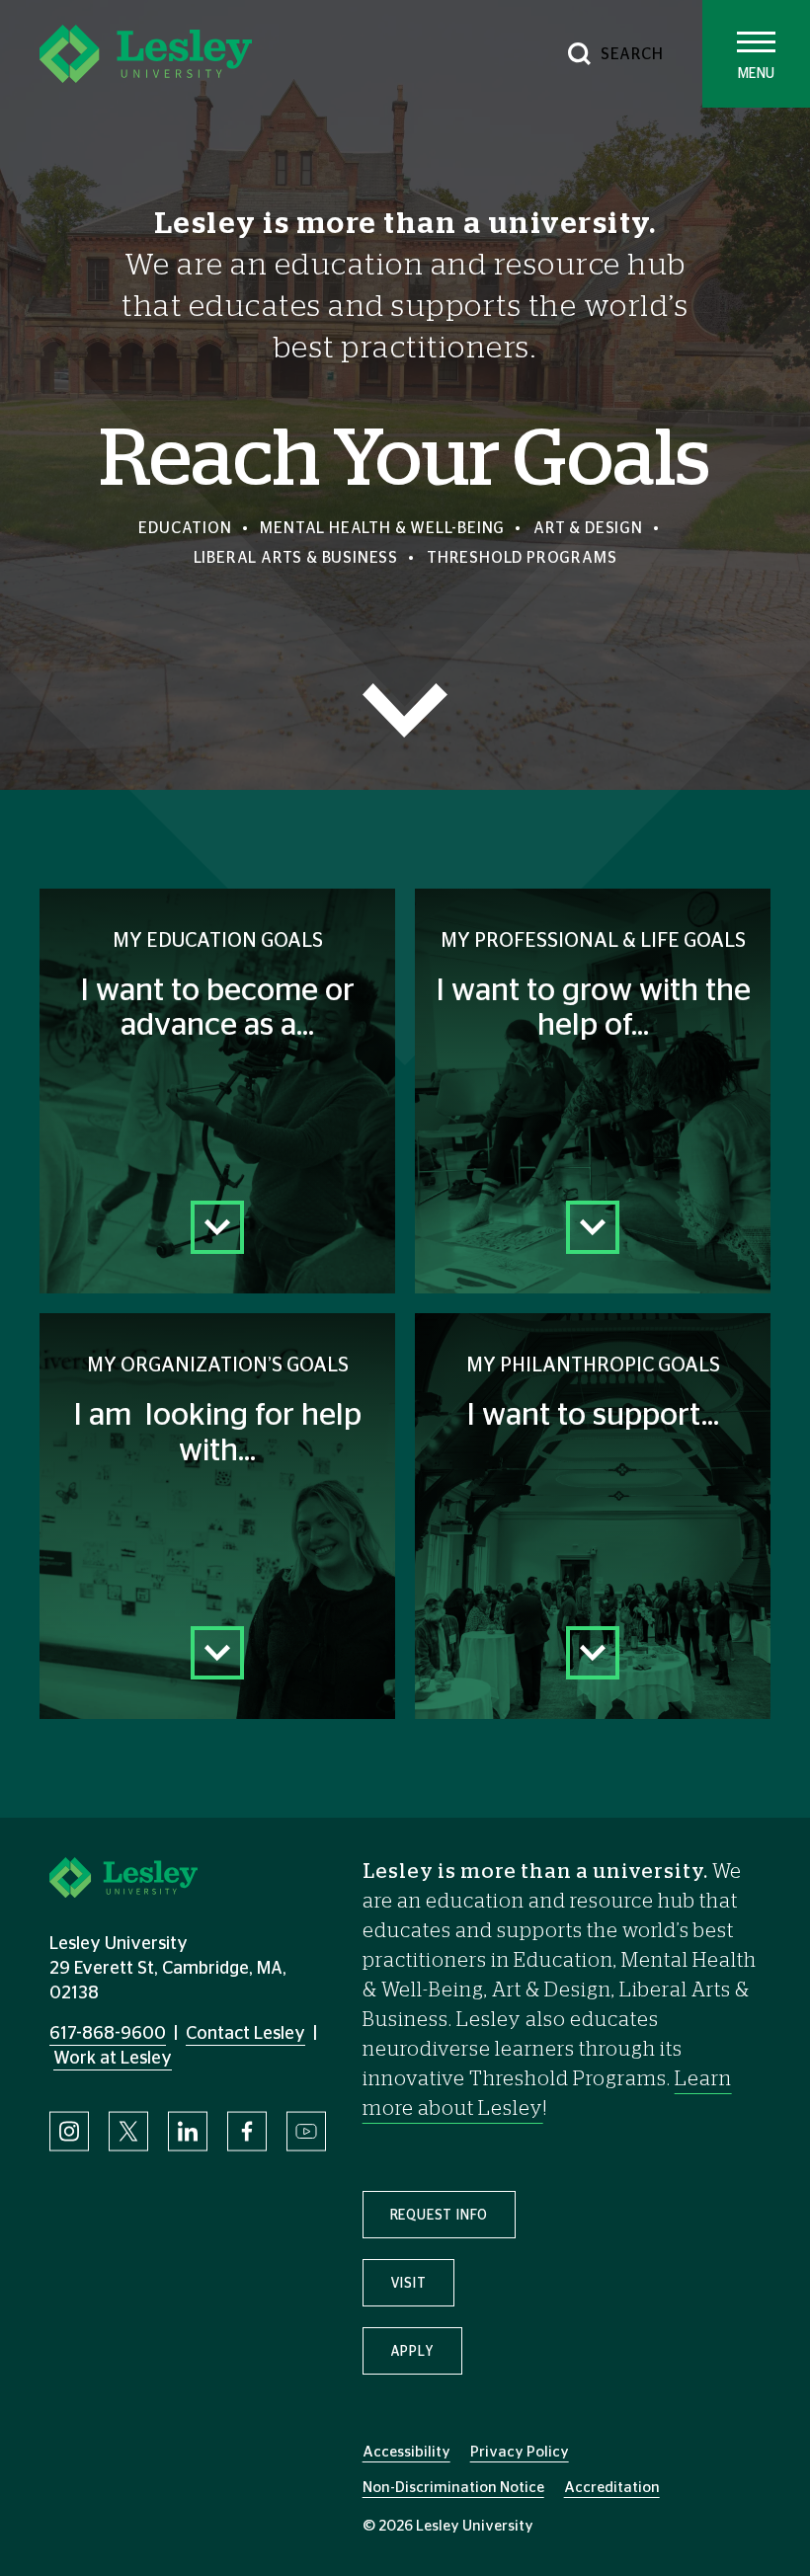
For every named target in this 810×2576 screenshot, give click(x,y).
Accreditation (612, 2488)
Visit (408, 2284)
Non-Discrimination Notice (453, 2488)
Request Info (440, 2216)
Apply (412, 2352)
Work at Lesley (113, 2059)
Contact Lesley (245, 2034)
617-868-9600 (108, 2034)
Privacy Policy (520, 2452)
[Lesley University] (146, 54)
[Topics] (405, 710)
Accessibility (406, 2452)
